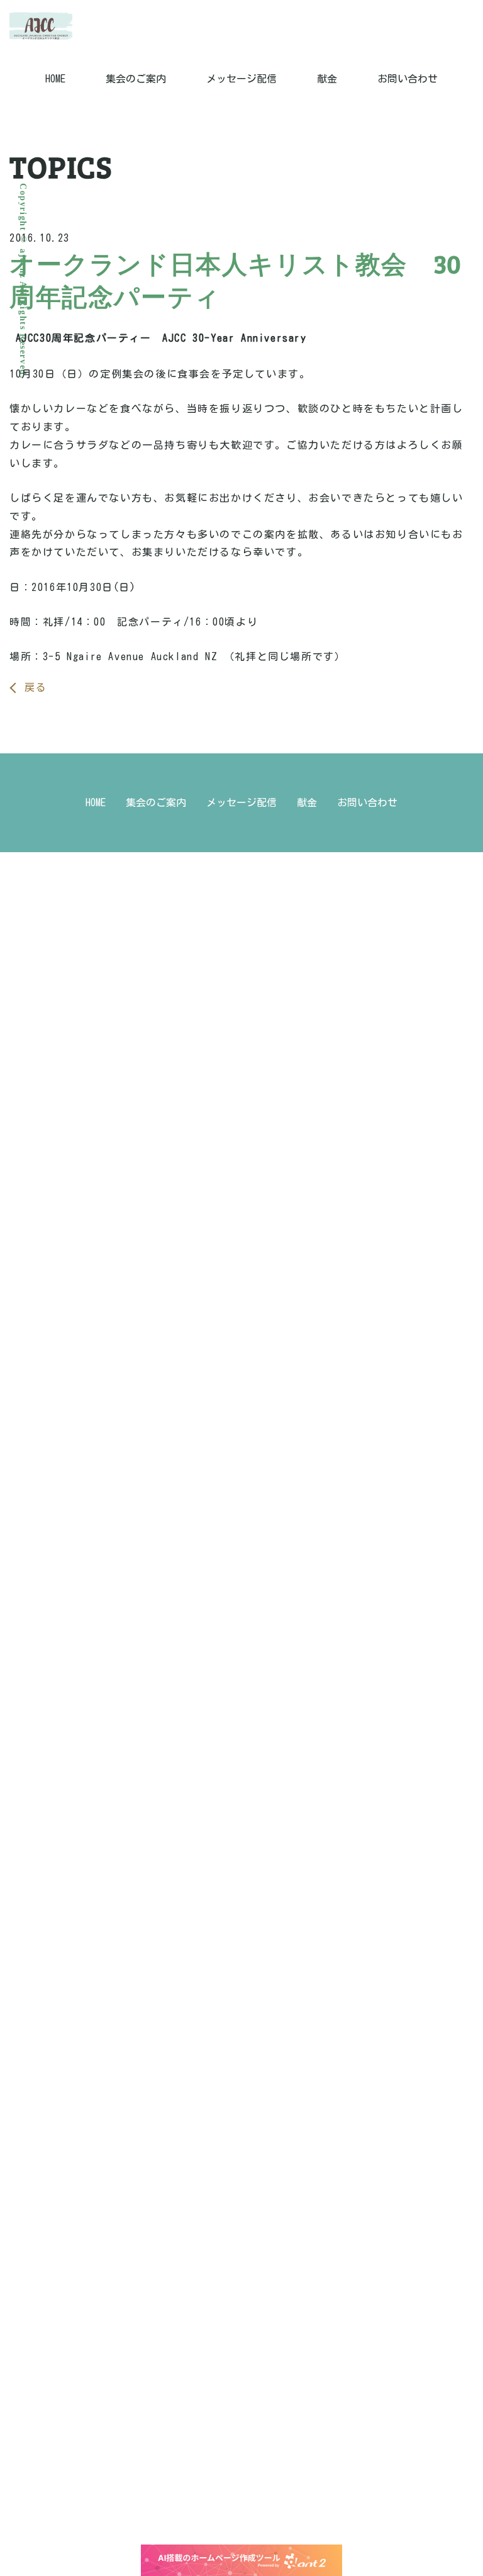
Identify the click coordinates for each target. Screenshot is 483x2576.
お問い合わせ (408, 79)
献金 (327, 79)
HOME (55, 79)
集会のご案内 (136, 79)
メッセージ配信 (241, 79)
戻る (36, 687)
